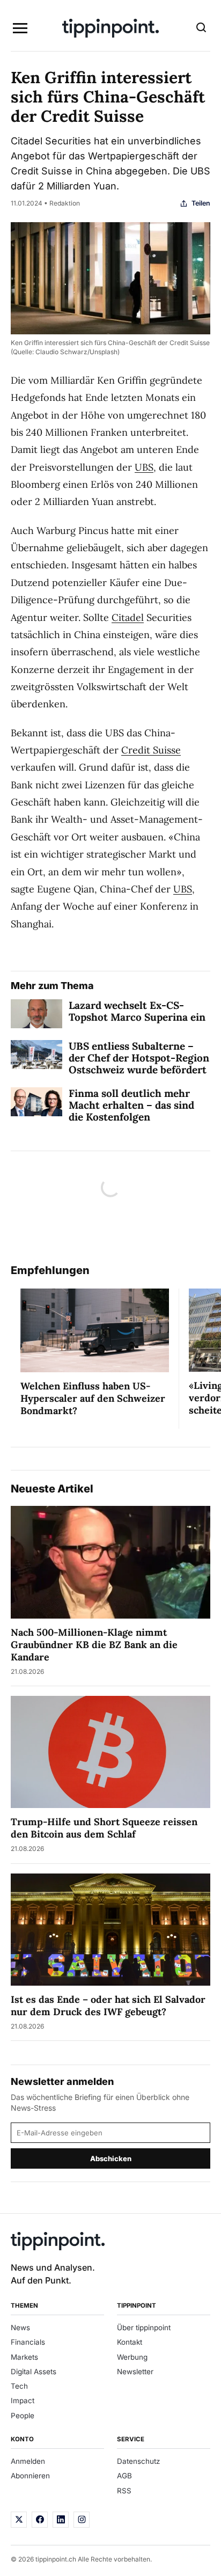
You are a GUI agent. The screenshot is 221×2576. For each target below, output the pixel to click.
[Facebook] (40, 2520)
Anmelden (28, 2461)
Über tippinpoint (144, 2328)
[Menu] (20, 28)
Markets (24, 2357)
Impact (23, 2401)
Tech (19, 2386)
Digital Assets (34, 2372)
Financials (28, 2342)
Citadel (128, 617)
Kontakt (130, 2342)
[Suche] (201, 28)
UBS (144, 467)
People (23, 2416)
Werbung (132, 2357)
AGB (124, 2476)
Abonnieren (30, 2476)
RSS (124, 2491)
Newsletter (135, 2372)
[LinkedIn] (61, 2520)
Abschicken (111, 2158)
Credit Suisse (151, 750)
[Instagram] (82, 2520)
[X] (19, 2520)
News (20, 2328)
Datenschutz (138, 2461)
